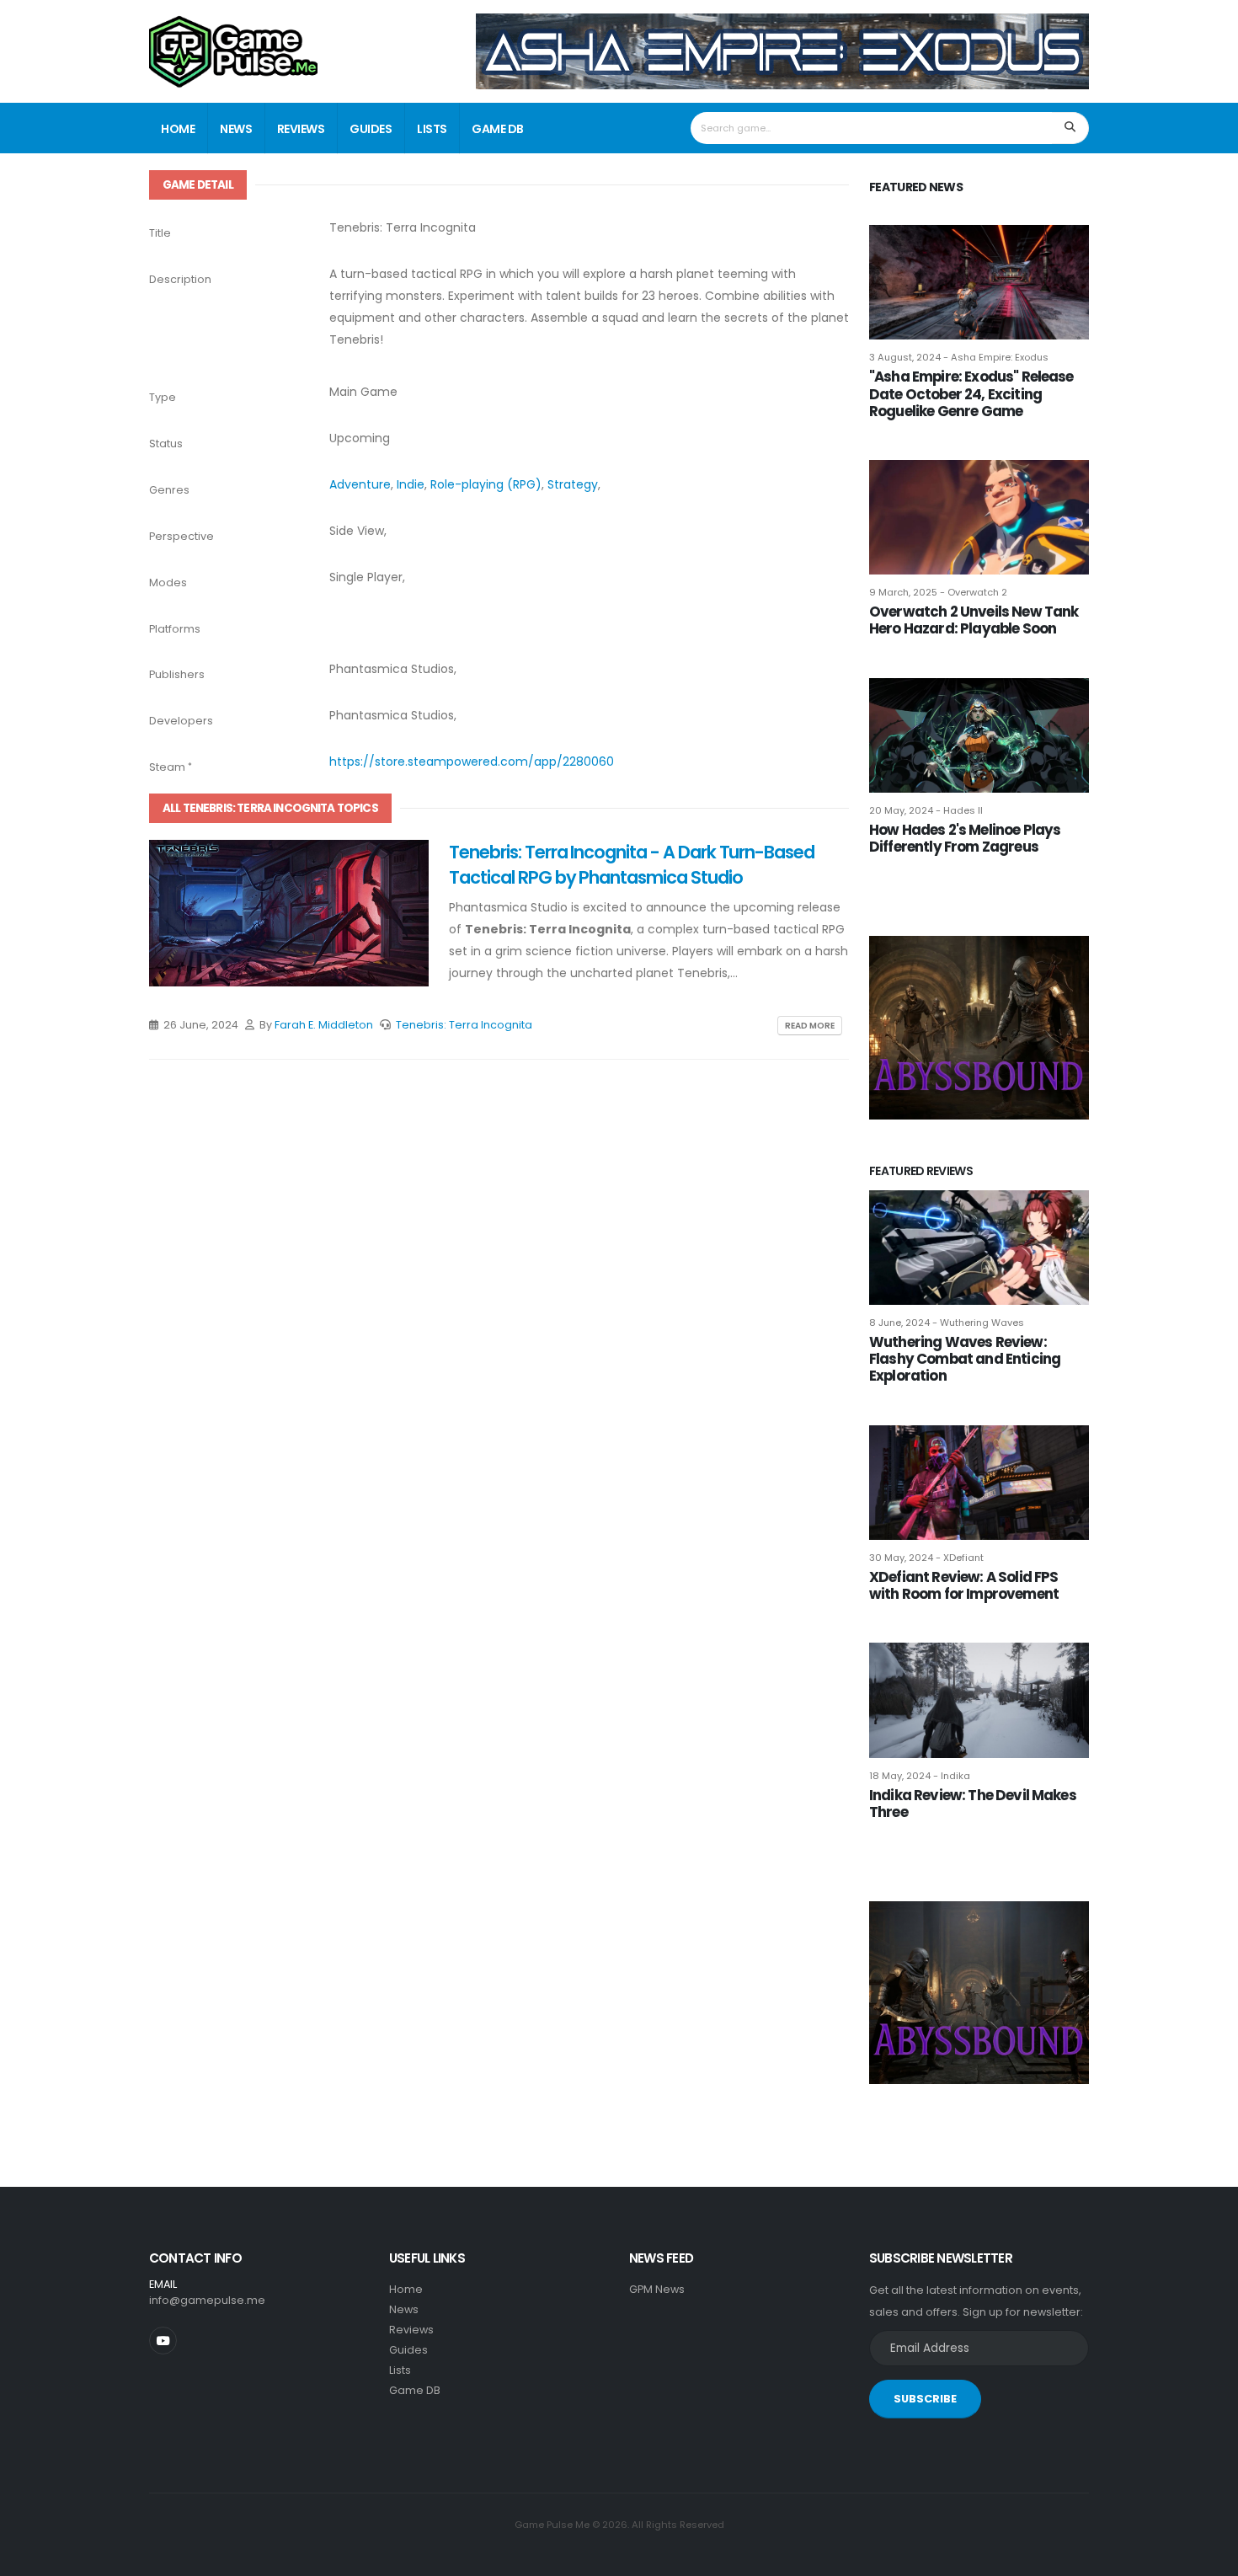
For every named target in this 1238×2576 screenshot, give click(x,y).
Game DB (498, 129)
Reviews (301, 129)
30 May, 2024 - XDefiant (926, 1558)
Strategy (573, 484)
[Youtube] (163, 2341)
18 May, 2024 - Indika (920, 1776)
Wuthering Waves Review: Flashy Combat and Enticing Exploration (965, 1359)
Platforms (175, 629)
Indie (411, 484)
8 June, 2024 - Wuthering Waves (947, 1323)
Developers (181, 721)
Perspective (181, 536)
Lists (432, 129)
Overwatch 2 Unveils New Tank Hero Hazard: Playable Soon (974, 620)
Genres (169, 490)
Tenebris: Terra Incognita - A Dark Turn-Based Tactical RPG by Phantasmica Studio (632, 864)
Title (160, 233)
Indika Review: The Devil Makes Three (973, 1804)
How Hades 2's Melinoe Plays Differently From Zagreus (965, 838)
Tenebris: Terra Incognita (464, 1025)
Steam (167, 767)
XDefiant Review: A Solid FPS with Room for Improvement (964, 1585)
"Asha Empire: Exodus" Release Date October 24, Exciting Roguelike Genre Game (971, 393)
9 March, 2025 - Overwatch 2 (938, 592)
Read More (810, 1026)
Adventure (360, 484)
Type (163, 397)
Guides (371, 129)
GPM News (657, 2289)
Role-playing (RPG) (486, 484)
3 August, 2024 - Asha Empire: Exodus (959, 357)
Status (166, 444)
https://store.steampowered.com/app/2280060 (472, 762)
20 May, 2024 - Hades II (926, 810)
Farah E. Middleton (324, 1025)
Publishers (177, 674)
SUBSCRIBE (925, 2399)
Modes (168, 583)
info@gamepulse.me (207, 2300)
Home (178, 129)
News (236, 129)
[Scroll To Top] (1209, 2557)
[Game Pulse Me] (233, 49)
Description (180, 279)
